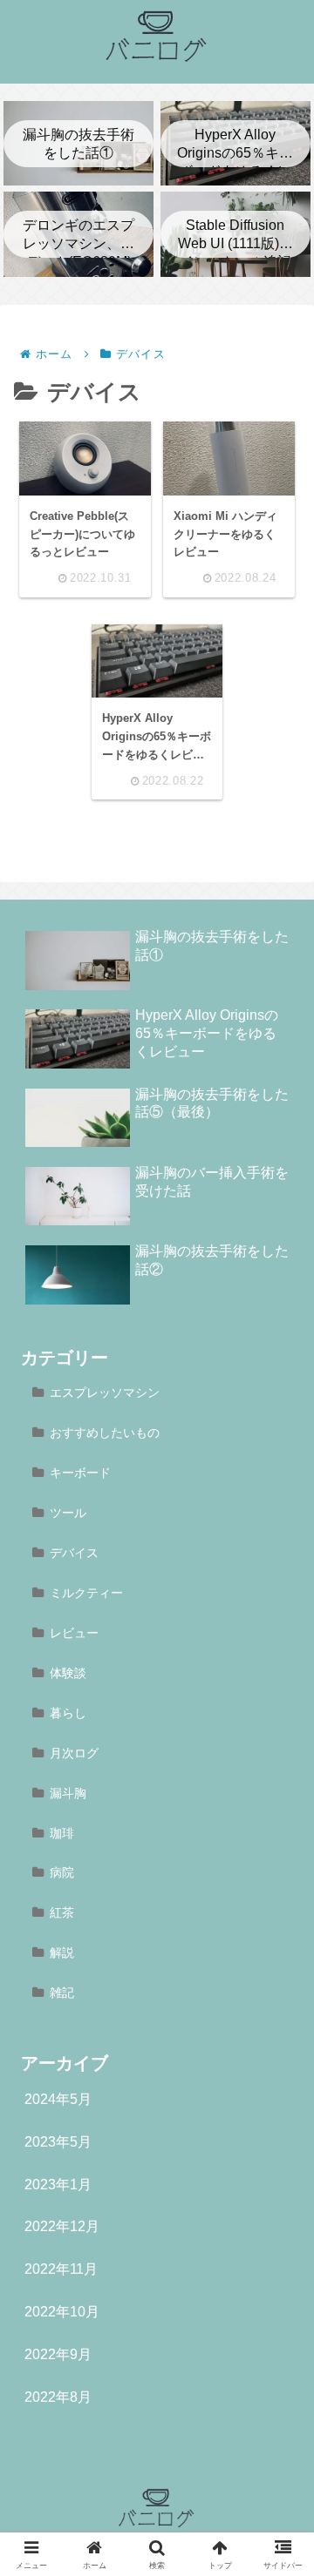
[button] (276, 2225)
